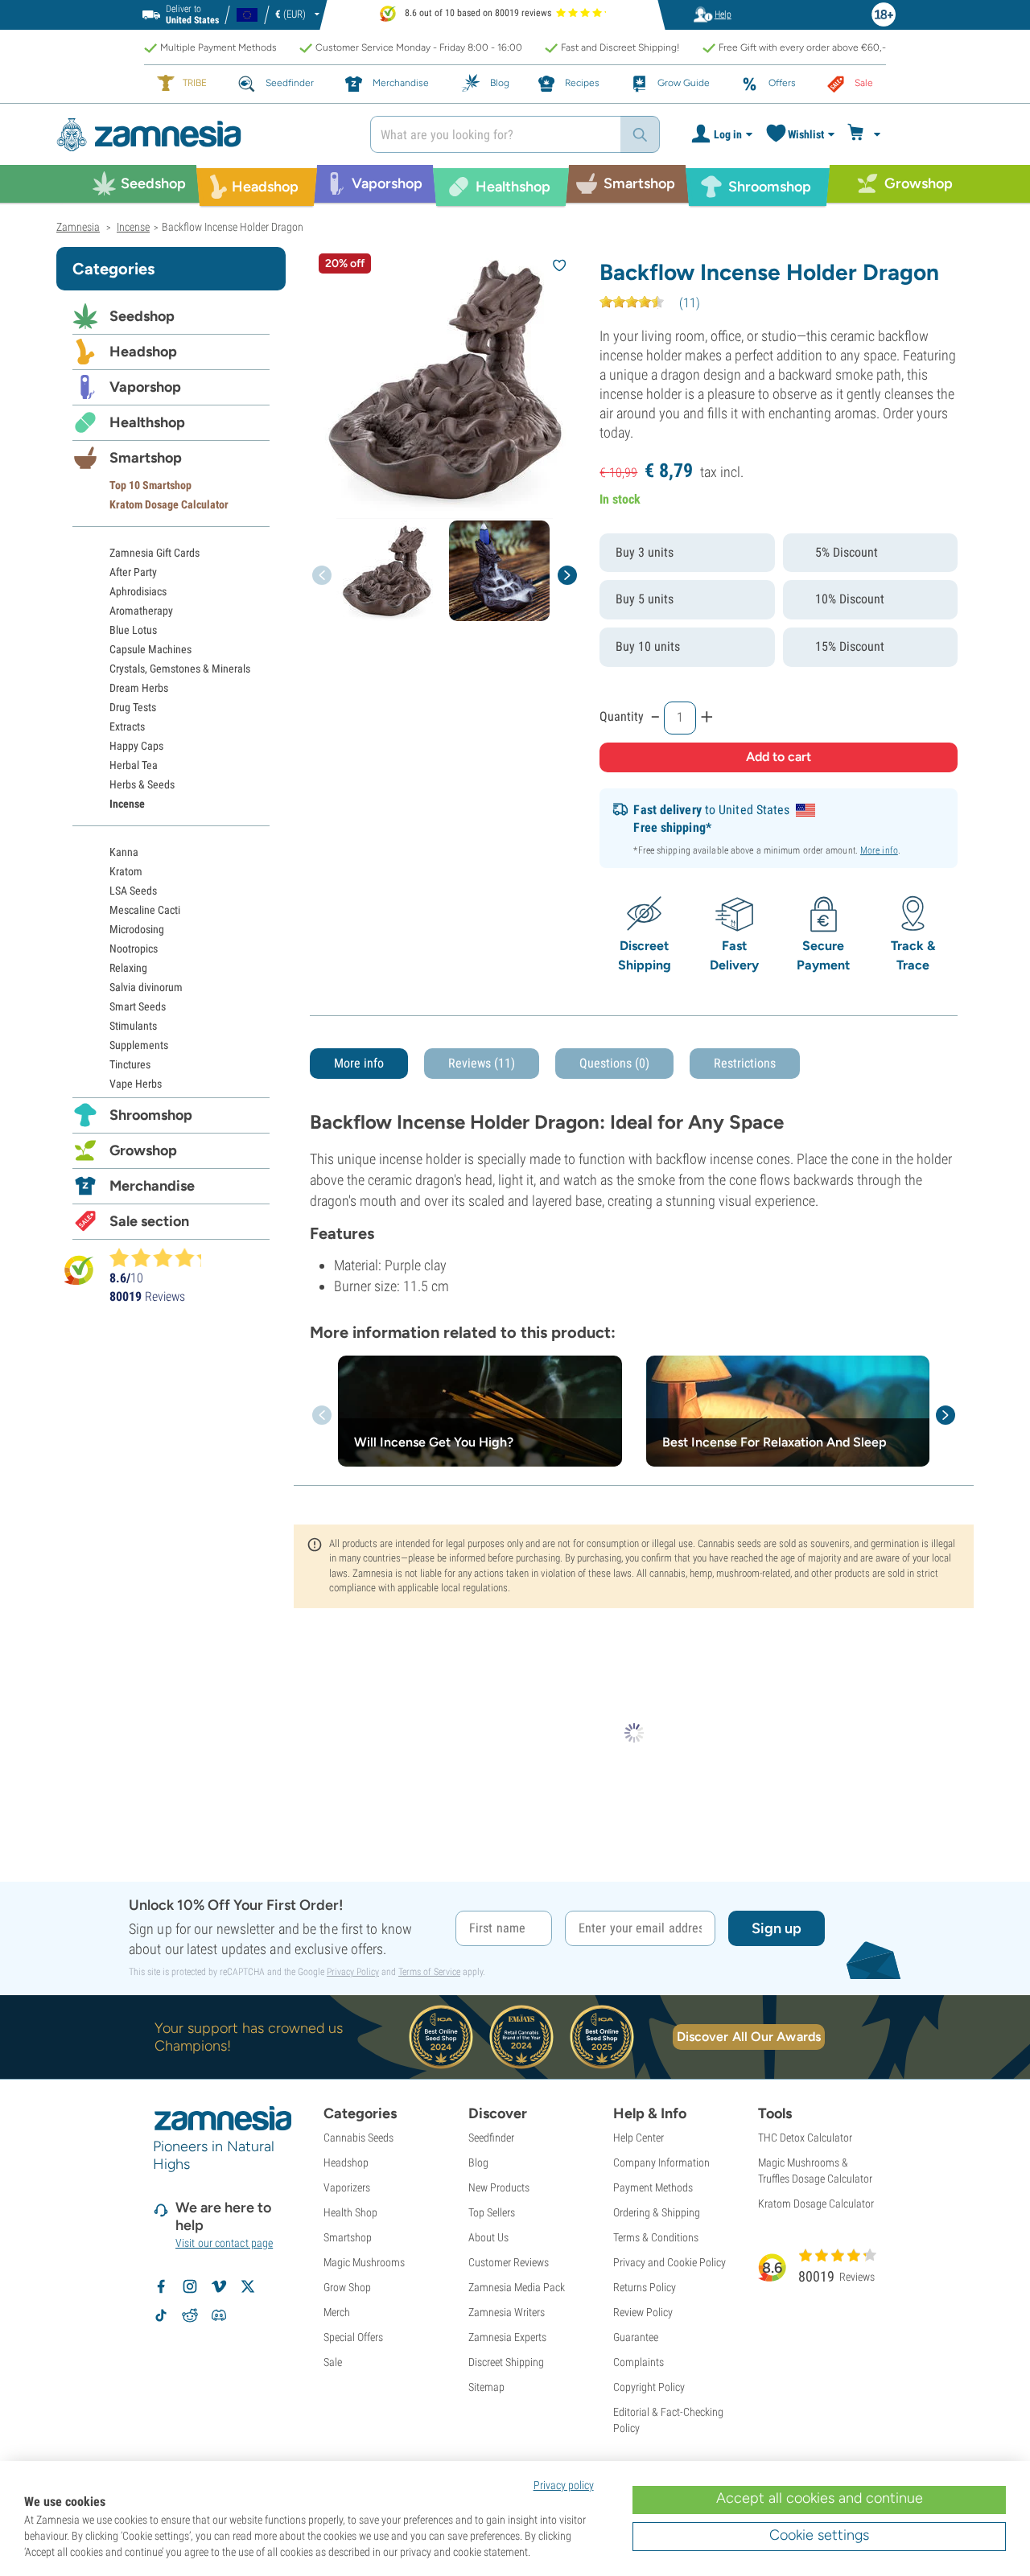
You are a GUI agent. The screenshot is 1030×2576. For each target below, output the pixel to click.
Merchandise (152, 1186)
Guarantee (636, 2337)
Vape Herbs (136, 1084)
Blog (478, 2162)
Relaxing (128, 968)
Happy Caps (136, 746)
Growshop (143, 1150)
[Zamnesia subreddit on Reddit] (190, 2315)
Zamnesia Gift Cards (154, 553)
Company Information (661, 2162)
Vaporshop (145, 387)
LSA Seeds (133, 891)
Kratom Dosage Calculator (169, 504)
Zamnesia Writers (507, 2312)
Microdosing (137, 929)
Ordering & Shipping (657, 2212)
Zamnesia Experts (507, 2337)
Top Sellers (492, 2212)
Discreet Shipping (506, 2362)
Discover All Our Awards (749, 2037)
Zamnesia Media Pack (517, 2287)
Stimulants (133, 1026)
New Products (499, 2187)
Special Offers (353, 2337)
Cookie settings (819, 2535)
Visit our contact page (224, 2243)
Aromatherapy (141, 611)
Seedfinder (491, 2138)
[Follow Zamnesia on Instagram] (190, 2286)
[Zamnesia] (201, 135)
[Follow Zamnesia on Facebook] (161, 2286)
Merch (337, 2312)
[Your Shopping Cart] (866, 134)
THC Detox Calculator (805, 2138)
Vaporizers (347, 2187)
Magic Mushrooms (364, 2262)
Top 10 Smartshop (150, 485)
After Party (133, 572)
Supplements (139, 1045)
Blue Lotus (133, 630)
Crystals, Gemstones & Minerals (180, 669)
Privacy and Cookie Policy (669, 2262)
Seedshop (142, 316)
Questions (614, 1063)
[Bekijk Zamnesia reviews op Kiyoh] (79, 1270)
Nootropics (134, 949)
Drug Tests (133, 707)
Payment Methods (653, 2187)
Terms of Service (429, 1972)
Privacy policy (564, 2485)
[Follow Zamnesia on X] (248, 2286)
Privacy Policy (353, 1972)
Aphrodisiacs (138, 591)
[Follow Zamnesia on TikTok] (161, 2315)
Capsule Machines (150, 649)
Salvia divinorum (146, 987)
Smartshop (146, 458)
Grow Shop (347, 2287)
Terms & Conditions (656, 2237)
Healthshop (147, 422)
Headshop (143, 352)
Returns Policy (645, 2287)
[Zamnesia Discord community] (219, 2315)
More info (879, 850)
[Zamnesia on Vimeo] (219, 2286)
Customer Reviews (509, 2262)
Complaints (639, 2362)
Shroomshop (151, 1115)
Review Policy (643, 2312)
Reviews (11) (482, 1063)
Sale (333, 2362)
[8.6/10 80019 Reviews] (163, 1257)
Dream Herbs (139, 688)
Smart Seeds (138, 1006)
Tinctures (130, 1064)
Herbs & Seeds (142, 784)
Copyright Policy (649, 2387)
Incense (127, 804)
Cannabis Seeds (358, 2138)
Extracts (127, 726)
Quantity (622, 716)
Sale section (149, 1221)
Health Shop (350, 2212)
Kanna (124, 852)
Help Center (639, 2138)
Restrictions (745, 1063)
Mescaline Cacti (145, 910)
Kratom (126, 871)
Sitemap (486, 2387)
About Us (488, 2237)
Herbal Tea (134, 765)
